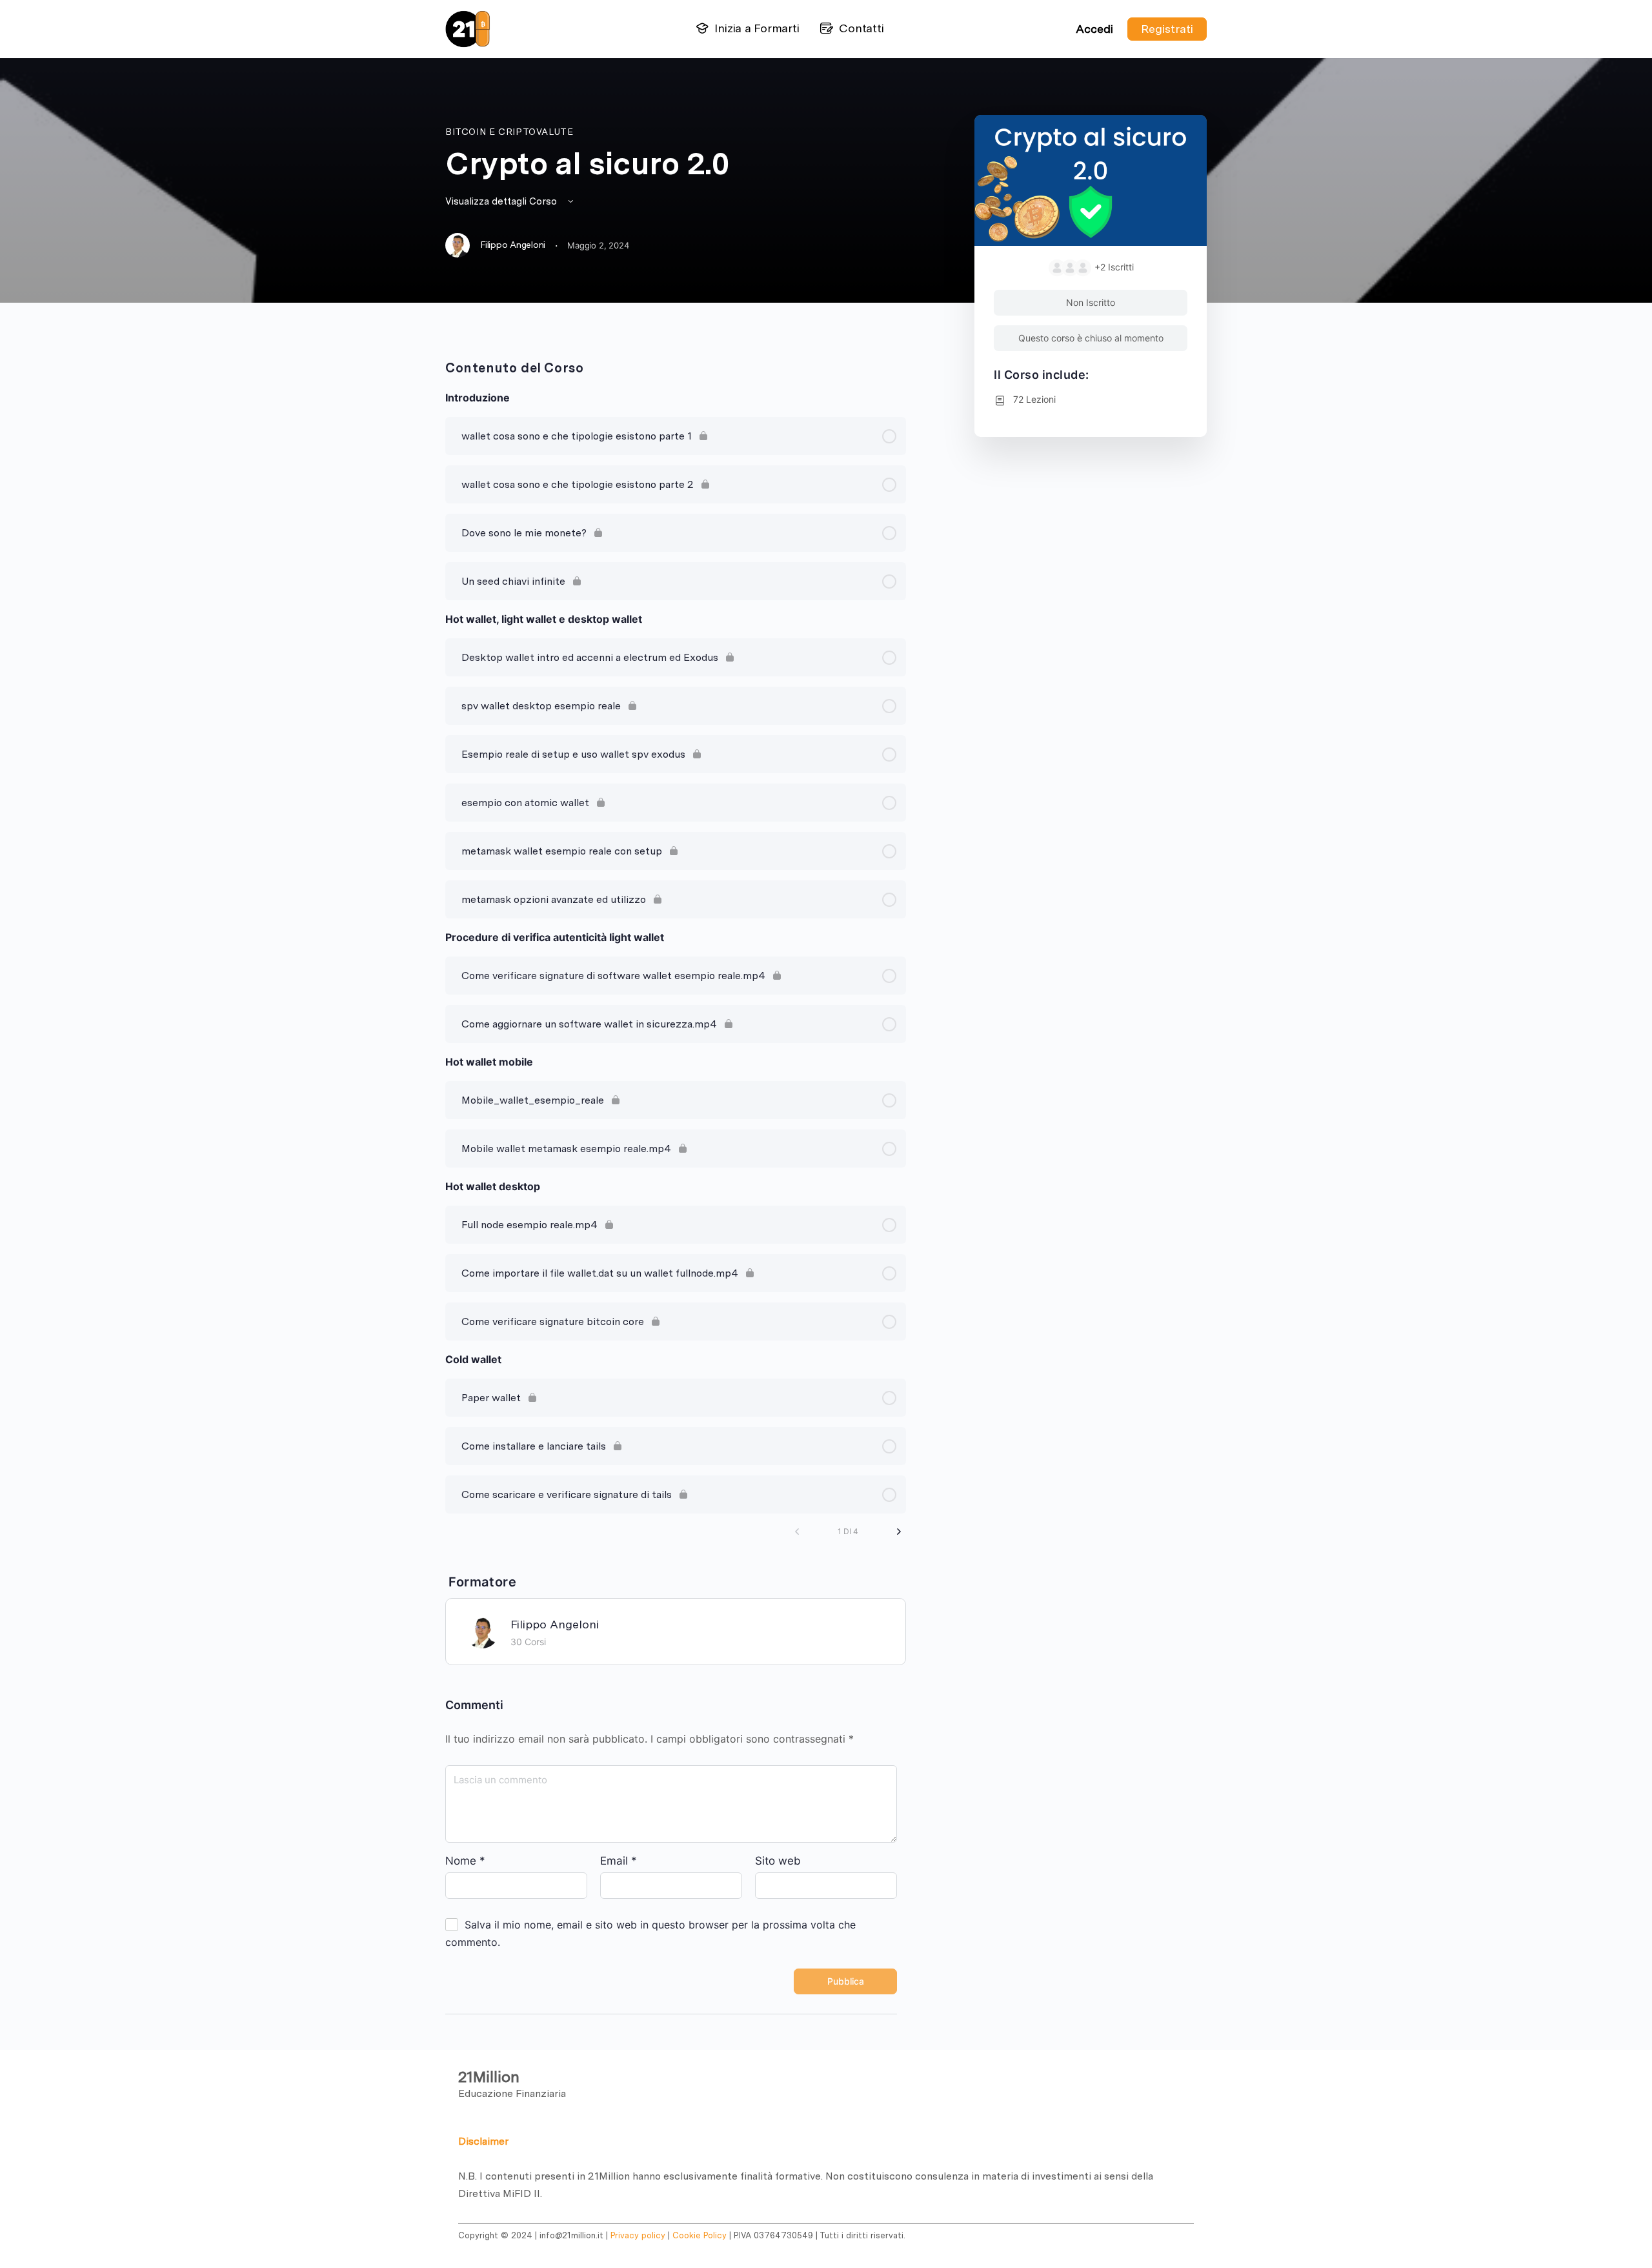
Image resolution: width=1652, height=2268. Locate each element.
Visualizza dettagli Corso (502, 201)
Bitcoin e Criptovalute (509, 132)
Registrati (1167, 29)
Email (619, 1861)
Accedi (1094, 29)
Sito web (778, 1861)
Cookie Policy (700, 2235)
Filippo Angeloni (555, 1624)
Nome (465, 1861)
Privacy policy (638, 2235)
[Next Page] (899, 1532)
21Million (489, 2077)
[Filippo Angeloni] (482, 1631)
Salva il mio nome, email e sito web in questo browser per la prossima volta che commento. (650, 1933)
